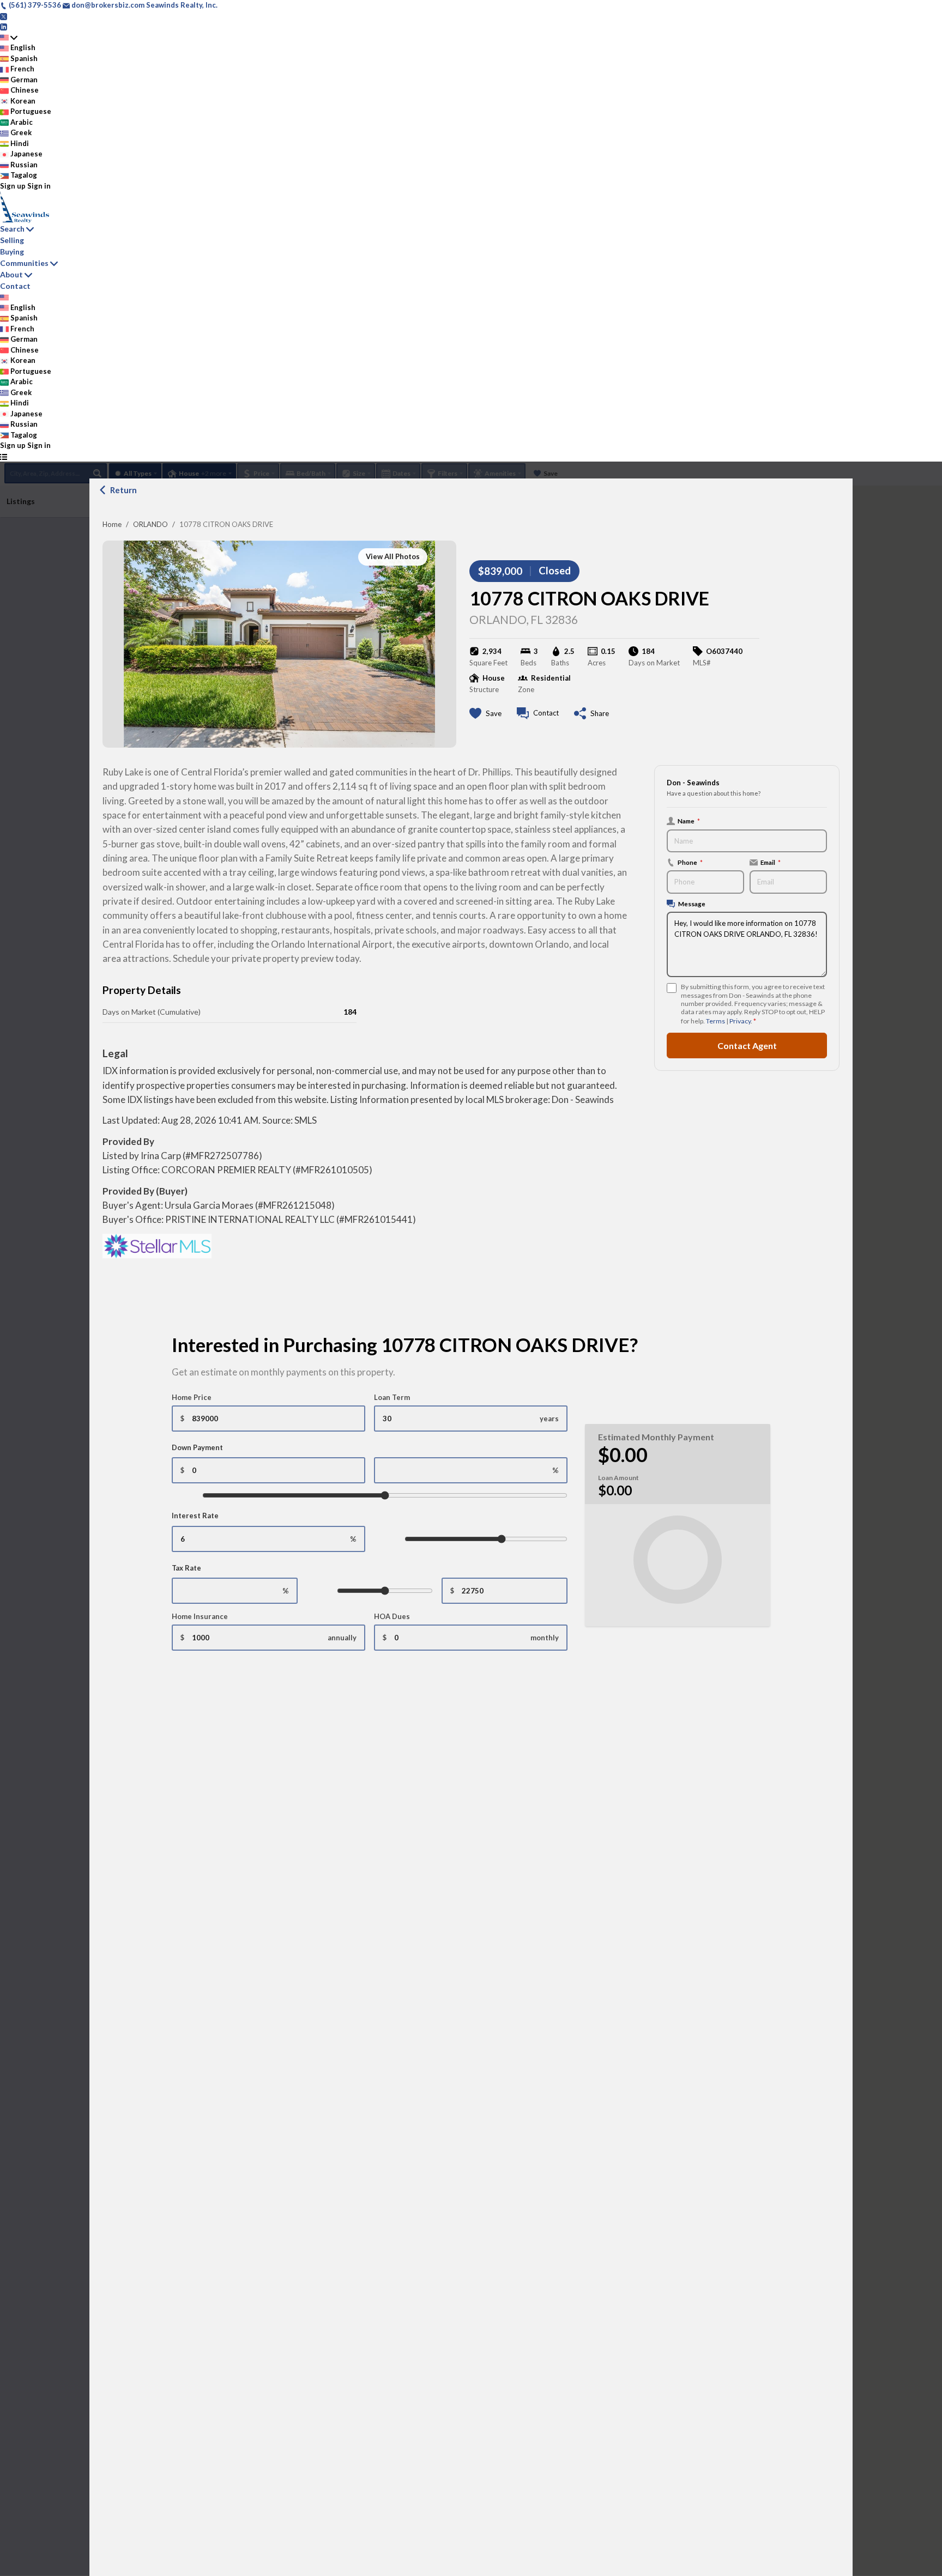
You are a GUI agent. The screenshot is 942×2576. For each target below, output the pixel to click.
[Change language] (9, 38)
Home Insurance (200, 1616)
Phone (690, 862)
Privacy (740, 1021)
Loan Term (392, 1397)
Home (112, 524)
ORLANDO (150, 524)
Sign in (39, 186)
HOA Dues (392, 1616)
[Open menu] (4, 457)
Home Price (192, 1397)
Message (692, 904)
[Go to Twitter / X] (4, 16)
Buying (12, 251)
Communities (24, 263)
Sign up (13, 186)
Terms (715, 1021)
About (11, 274)
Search (12, 229)
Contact (15, 286)
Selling (12, 240)
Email (771, 862)
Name (689, 821)
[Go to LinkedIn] (4, 26)
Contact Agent (747, 1045)
